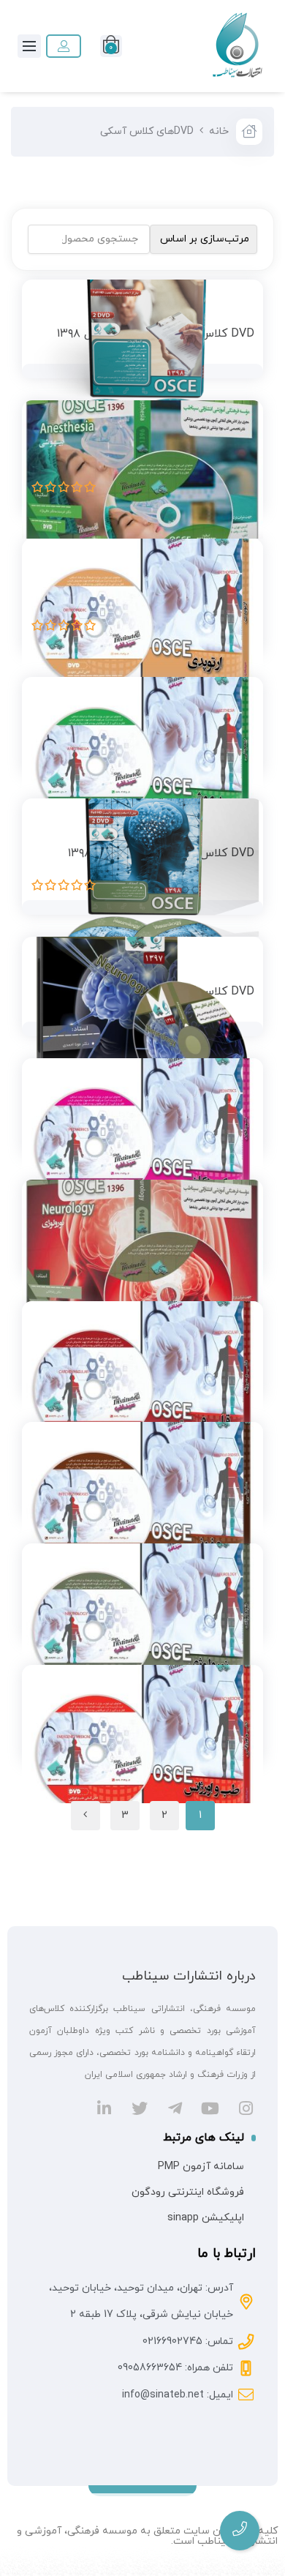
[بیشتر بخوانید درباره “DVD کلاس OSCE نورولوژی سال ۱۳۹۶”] (240, 1235)
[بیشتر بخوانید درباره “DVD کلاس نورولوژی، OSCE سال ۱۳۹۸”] (240, 854)
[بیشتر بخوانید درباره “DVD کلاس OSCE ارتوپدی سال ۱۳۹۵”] (240, 594)
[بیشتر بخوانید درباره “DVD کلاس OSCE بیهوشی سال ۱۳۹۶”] (240, 456)
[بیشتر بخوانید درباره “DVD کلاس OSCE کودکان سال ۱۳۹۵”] (240, 1114)
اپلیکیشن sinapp (206, 2218)
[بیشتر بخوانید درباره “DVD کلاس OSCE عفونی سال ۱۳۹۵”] (240, 1478)
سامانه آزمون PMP (201, 2167)
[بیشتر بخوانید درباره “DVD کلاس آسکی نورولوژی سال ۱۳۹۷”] (240, 992)
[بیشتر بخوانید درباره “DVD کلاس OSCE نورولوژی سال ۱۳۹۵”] (240, 1599)
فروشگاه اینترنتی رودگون (188, 2192)
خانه (219, 131)
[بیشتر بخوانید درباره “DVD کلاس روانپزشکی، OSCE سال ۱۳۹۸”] (240, 334)
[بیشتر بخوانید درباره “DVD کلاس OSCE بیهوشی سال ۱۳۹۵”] (240, 733)
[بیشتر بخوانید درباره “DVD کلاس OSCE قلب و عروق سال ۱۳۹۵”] (240, 1356)
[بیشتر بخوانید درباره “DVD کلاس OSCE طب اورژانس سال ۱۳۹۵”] (240, 1721)
